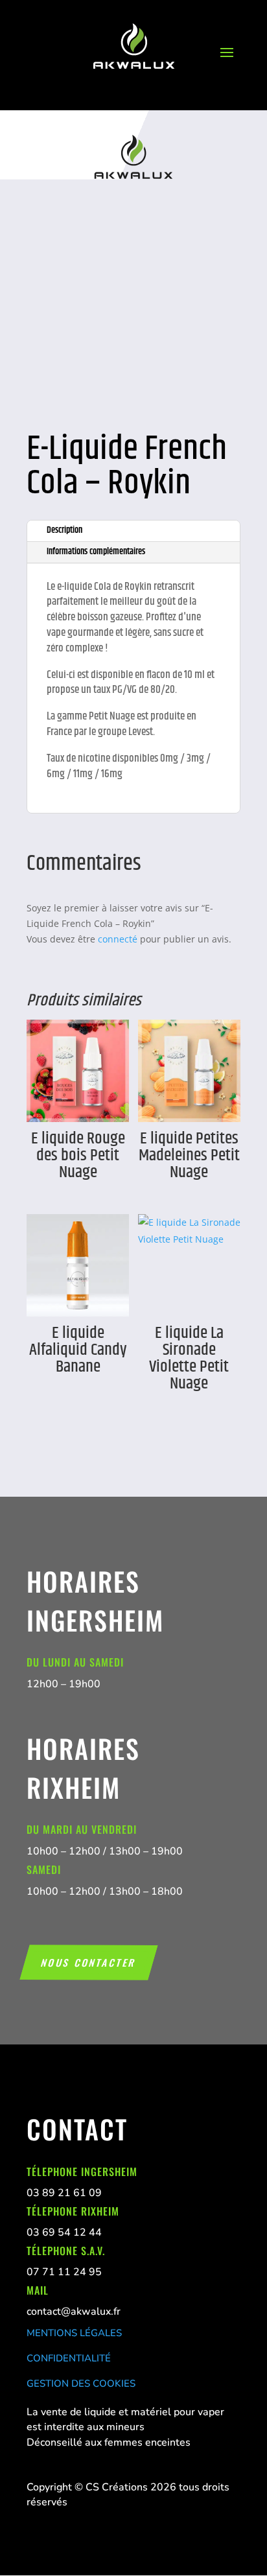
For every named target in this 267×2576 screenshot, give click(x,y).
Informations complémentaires (96, 552)
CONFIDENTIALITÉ (69, 2358)
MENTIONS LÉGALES (74, 2333)
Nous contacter (89, 1962)
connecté (118, 939)
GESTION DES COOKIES (81, 2383)
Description (64, 530)
